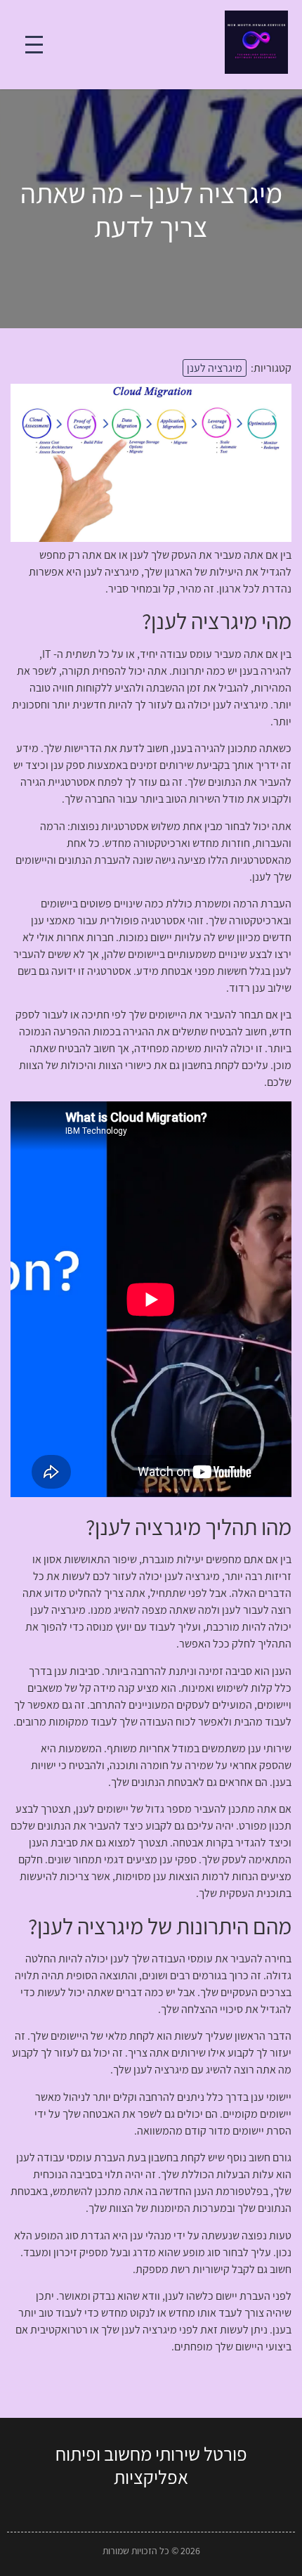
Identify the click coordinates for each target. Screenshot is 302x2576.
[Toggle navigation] (34, 45)
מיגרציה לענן (215, 368)
